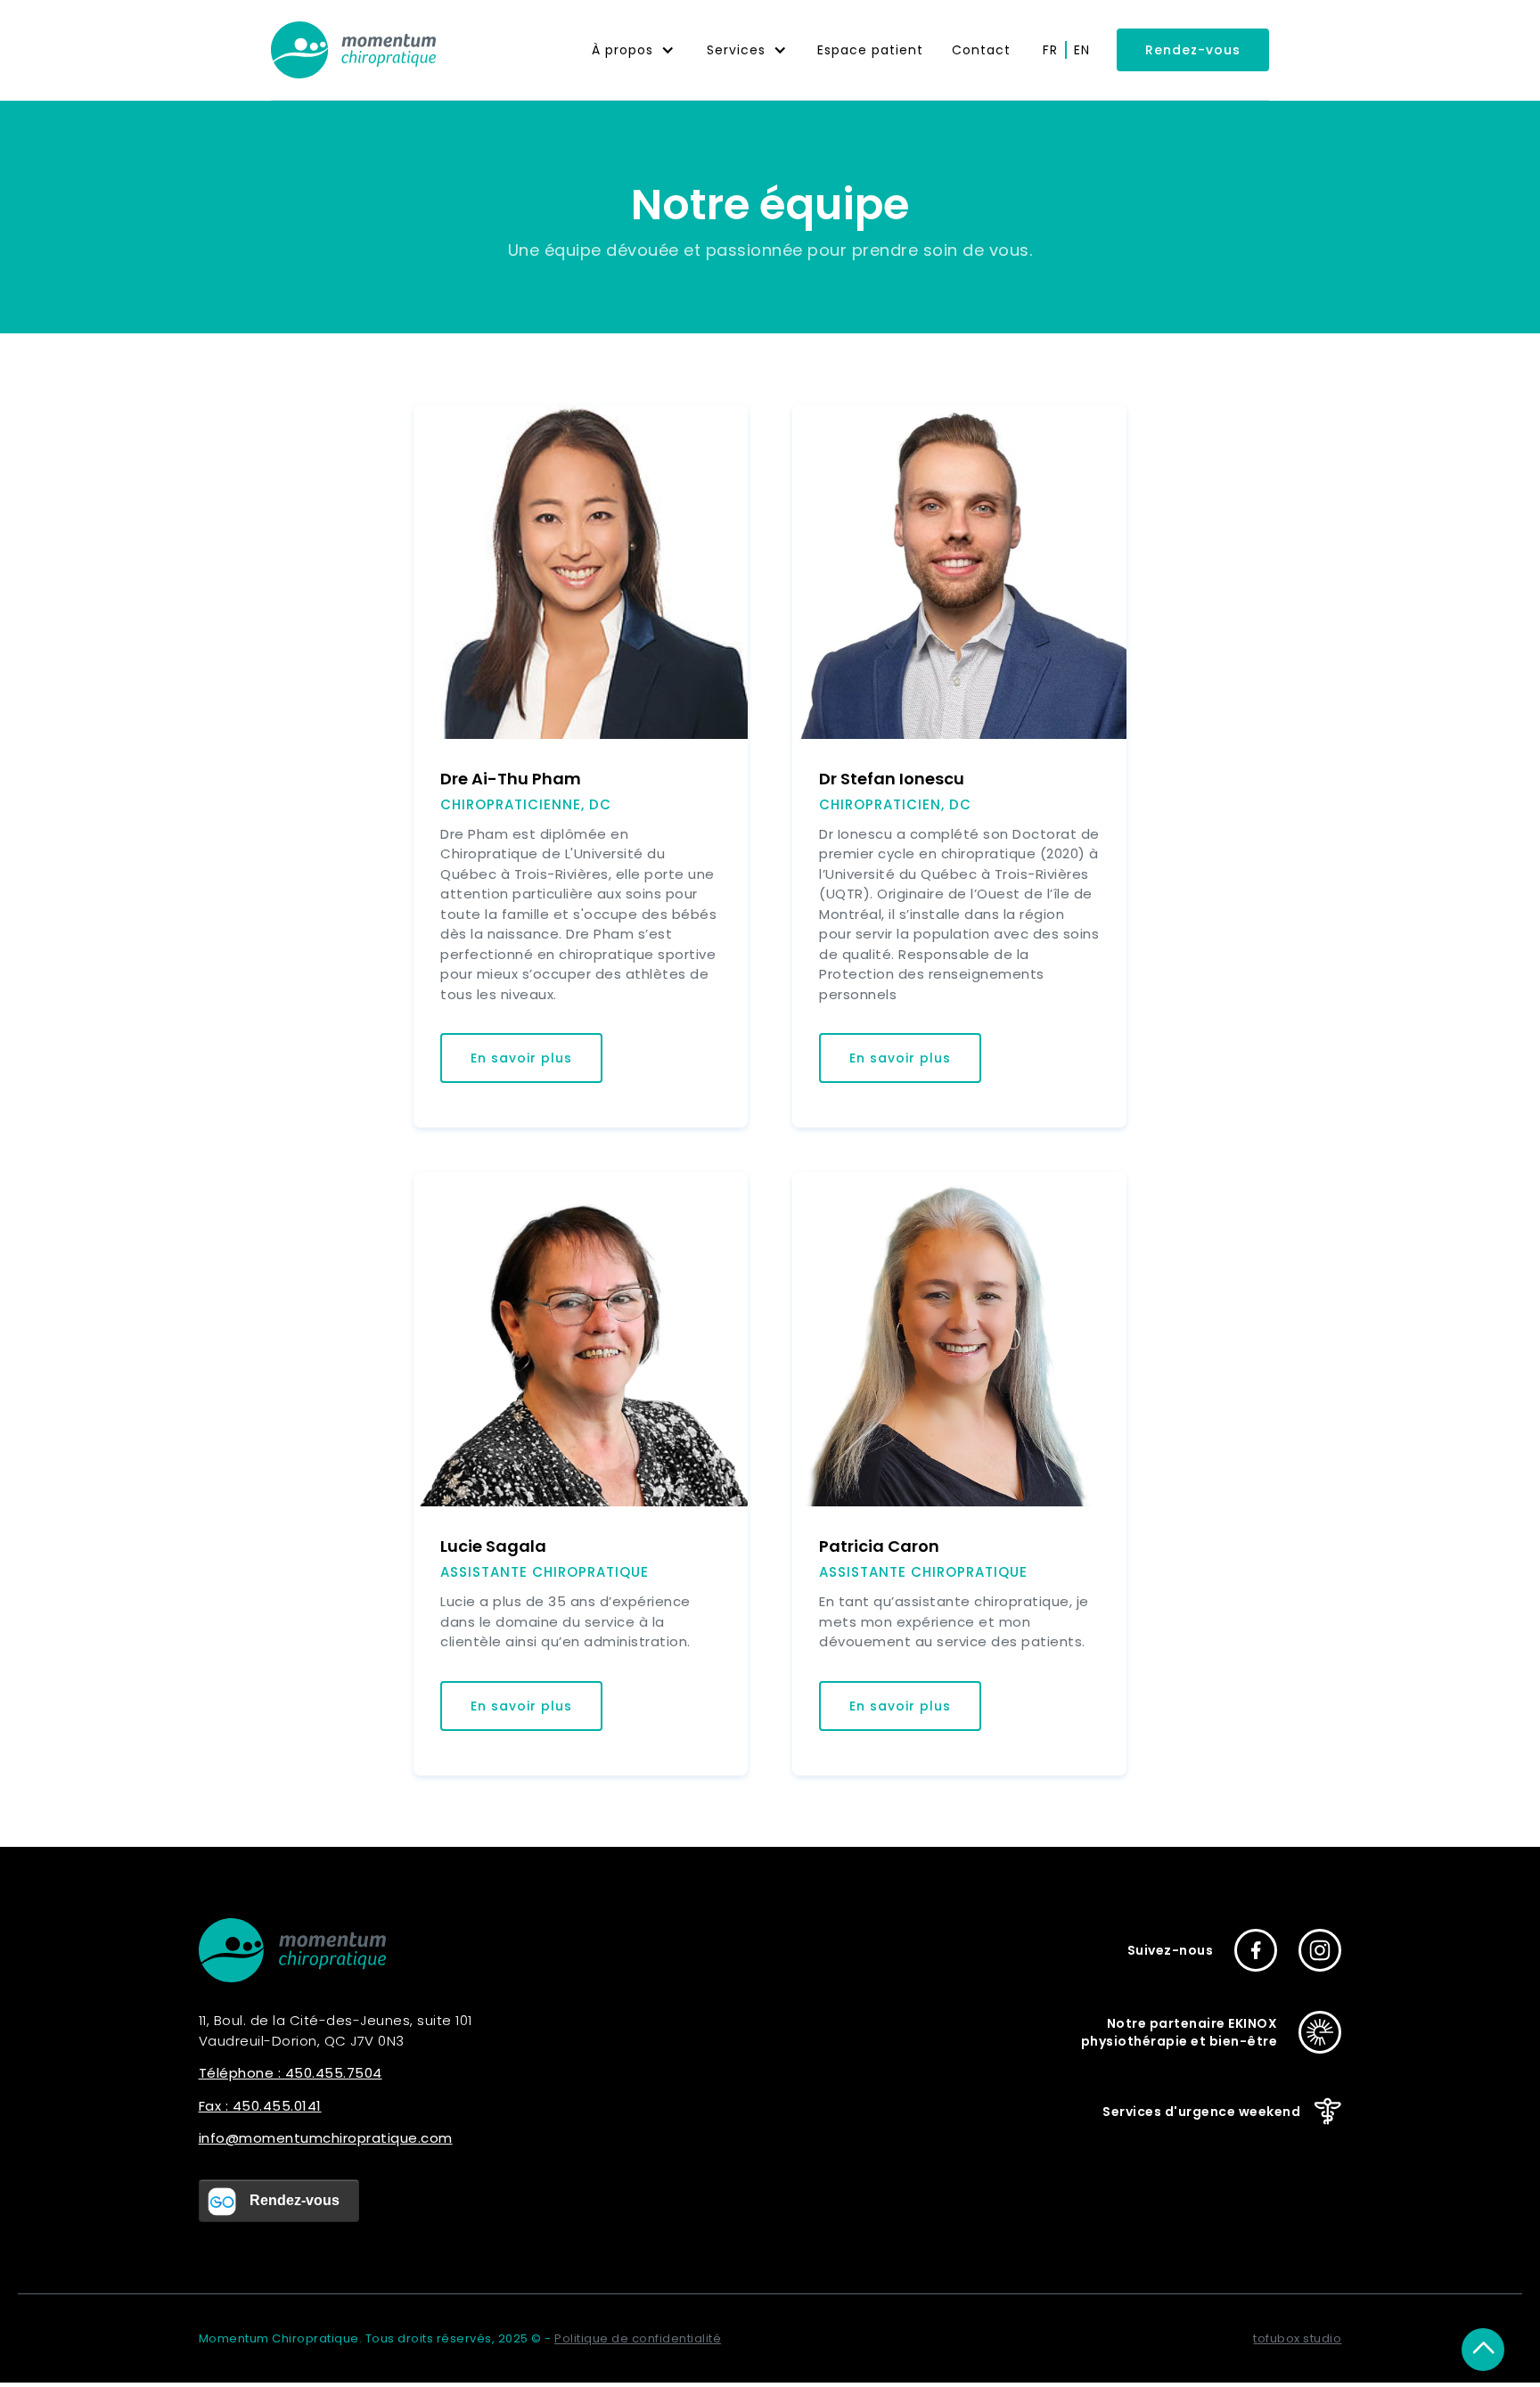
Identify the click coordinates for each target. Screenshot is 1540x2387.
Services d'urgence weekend (1201, 2112)
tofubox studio (1297, 2338)
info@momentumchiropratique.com (326, 2138)
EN (1082, 50)
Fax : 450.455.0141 (260, 2106)
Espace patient (870, 50)
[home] (353, 50)
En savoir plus (521, 1058)
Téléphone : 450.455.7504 (291, 2073)
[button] (633, 50)
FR (1050, 50)
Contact (981, 50)
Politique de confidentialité (638, 2338)
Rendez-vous (1193, 50)
